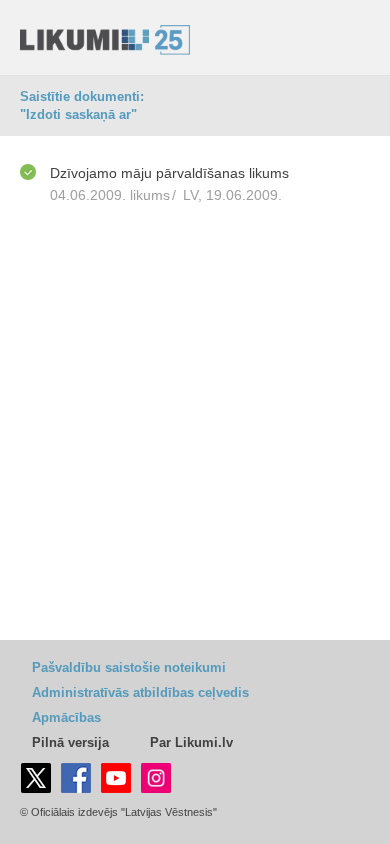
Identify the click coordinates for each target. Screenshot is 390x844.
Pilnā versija (70, 742)
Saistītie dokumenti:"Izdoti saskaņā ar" (82, 105)
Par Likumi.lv (191, 742)
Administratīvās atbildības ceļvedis (140, 692)
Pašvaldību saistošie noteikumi (129, 667)
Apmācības (66, 717)
